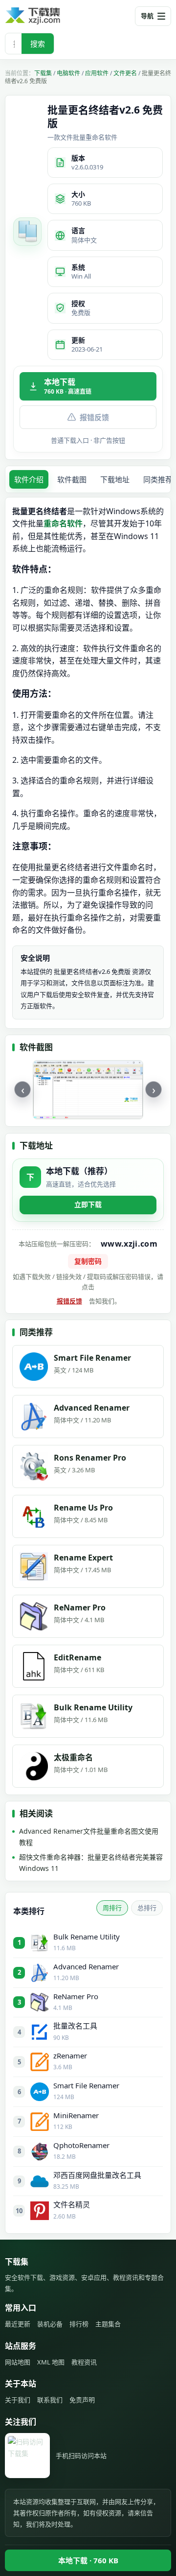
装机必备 (50, 2324)
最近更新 (18, 2324)
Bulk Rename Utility (87, 1937)
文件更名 (125, 73)
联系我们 (50, 2400)
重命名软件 (63, 523)
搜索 (38, 44)
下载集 (43, 73)
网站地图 (18, 2362)
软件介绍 (29, 479)
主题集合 (108, 2324)
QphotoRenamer (81, 2145)
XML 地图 (51, 2362)
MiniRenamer (76, 2115)
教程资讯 (84, 2362)
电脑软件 (68, 73)
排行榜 (79, 2324)
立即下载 (88, 1204)
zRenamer (70, 2056)
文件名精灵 (72, 2204)
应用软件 (97, 73)
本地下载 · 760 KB (88, 2560)
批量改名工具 (75, 2026)
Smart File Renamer (86, 2085)
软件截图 (72, 479)
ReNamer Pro (76, 1996)
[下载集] (49, 16)
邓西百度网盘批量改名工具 (97, 2175)
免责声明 (82, 2400)
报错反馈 (94, 417)
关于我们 (18, 2400)
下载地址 (115, 479)
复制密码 (88, 1261)
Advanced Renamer (86, 1966)
